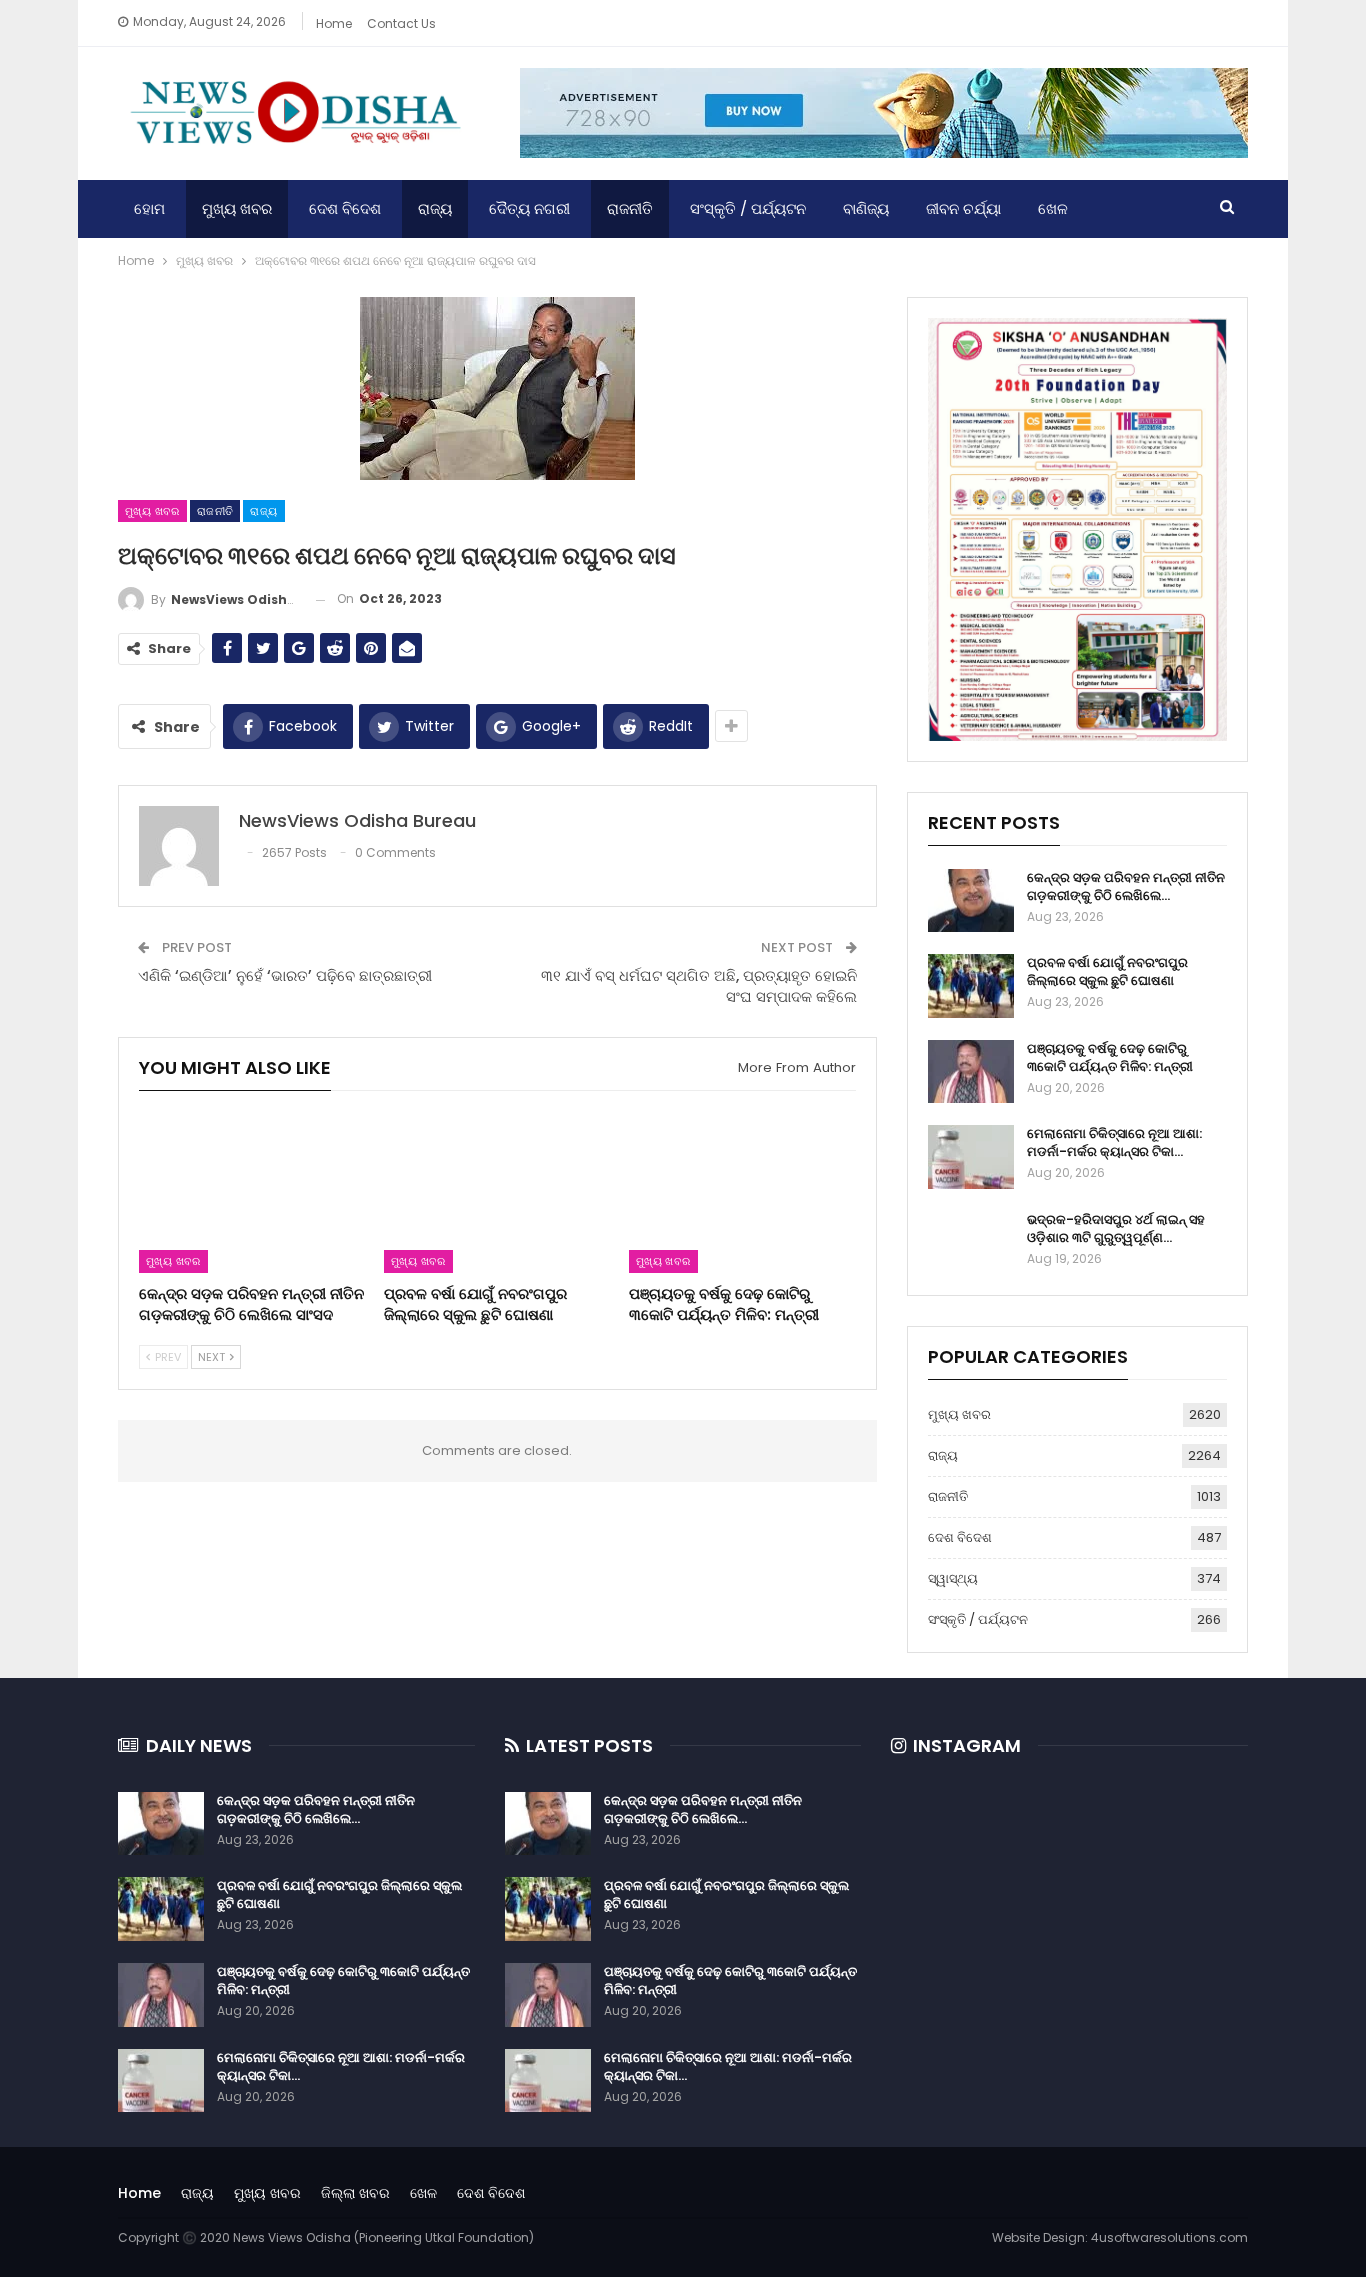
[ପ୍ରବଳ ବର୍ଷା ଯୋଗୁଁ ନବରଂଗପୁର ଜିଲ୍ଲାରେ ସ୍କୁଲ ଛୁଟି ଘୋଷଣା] (497, 1193)
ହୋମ (149, 208)
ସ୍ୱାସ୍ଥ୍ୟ (953, 1578)
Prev (166, 1357)
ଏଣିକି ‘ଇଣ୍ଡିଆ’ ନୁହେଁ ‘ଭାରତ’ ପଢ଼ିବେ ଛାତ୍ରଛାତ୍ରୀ (285, 975)
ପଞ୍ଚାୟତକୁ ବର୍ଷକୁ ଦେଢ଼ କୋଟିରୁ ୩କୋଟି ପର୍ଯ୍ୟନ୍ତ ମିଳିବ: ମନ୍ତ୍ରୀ (1110, 1057)
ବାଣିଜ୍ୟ (866, 208)
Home (334, 23)
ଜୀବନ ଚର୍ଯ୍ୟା (963, 208)
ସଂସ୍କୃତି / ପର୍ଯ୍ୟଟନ (748, 208)
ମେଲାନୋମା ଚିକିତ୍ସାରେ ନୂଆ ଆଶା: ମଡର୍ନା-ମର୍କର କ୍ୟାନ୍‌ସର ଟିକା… (1114, 1142)
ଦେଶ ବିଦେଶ (345, 208)
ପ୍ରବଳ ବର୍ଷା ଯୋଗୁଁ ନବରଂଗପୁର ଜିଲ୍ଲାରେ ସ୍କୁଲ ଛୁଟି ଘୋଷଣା (1107, 971)
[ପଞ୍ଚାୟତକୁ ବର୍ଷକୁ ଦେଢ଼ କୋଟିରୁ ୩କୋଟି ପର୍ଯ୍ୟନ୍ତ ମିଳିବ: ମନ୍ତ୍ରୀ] (742, 1193)
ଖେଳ (1053, 208)
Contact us (401, 23)
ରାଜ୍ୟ (435, 208)
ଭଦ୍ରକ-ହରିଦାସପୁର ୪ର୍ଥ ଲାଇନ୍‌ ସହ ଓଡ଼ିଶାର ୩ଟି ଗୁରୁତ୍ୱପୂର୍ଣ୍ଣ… (1116, 1228)
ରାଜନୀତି (630, 208)
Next (213, 1357)
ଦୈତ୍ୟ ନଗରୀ (529, 208)
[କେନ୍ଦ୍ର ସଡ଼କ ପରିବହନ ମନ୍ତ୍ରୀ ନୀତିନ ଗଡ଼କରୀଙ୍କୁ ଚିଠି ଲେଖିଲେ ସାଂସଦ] (252, 1193)
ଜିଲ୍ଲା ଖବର (355, 2193)
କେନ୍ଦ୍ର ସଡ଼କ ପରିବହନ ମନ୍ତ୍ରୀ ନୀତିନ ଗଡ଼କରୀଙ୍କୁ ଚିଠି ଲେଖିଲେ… (1126, 886)
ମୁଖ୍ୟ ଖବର (237, 208)
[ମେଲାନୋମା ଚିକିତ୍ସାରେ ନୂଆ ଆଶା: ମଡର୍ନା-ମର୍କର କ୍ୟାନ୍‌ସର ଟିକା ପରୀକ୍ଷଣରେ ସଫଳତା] (971, 1157)
